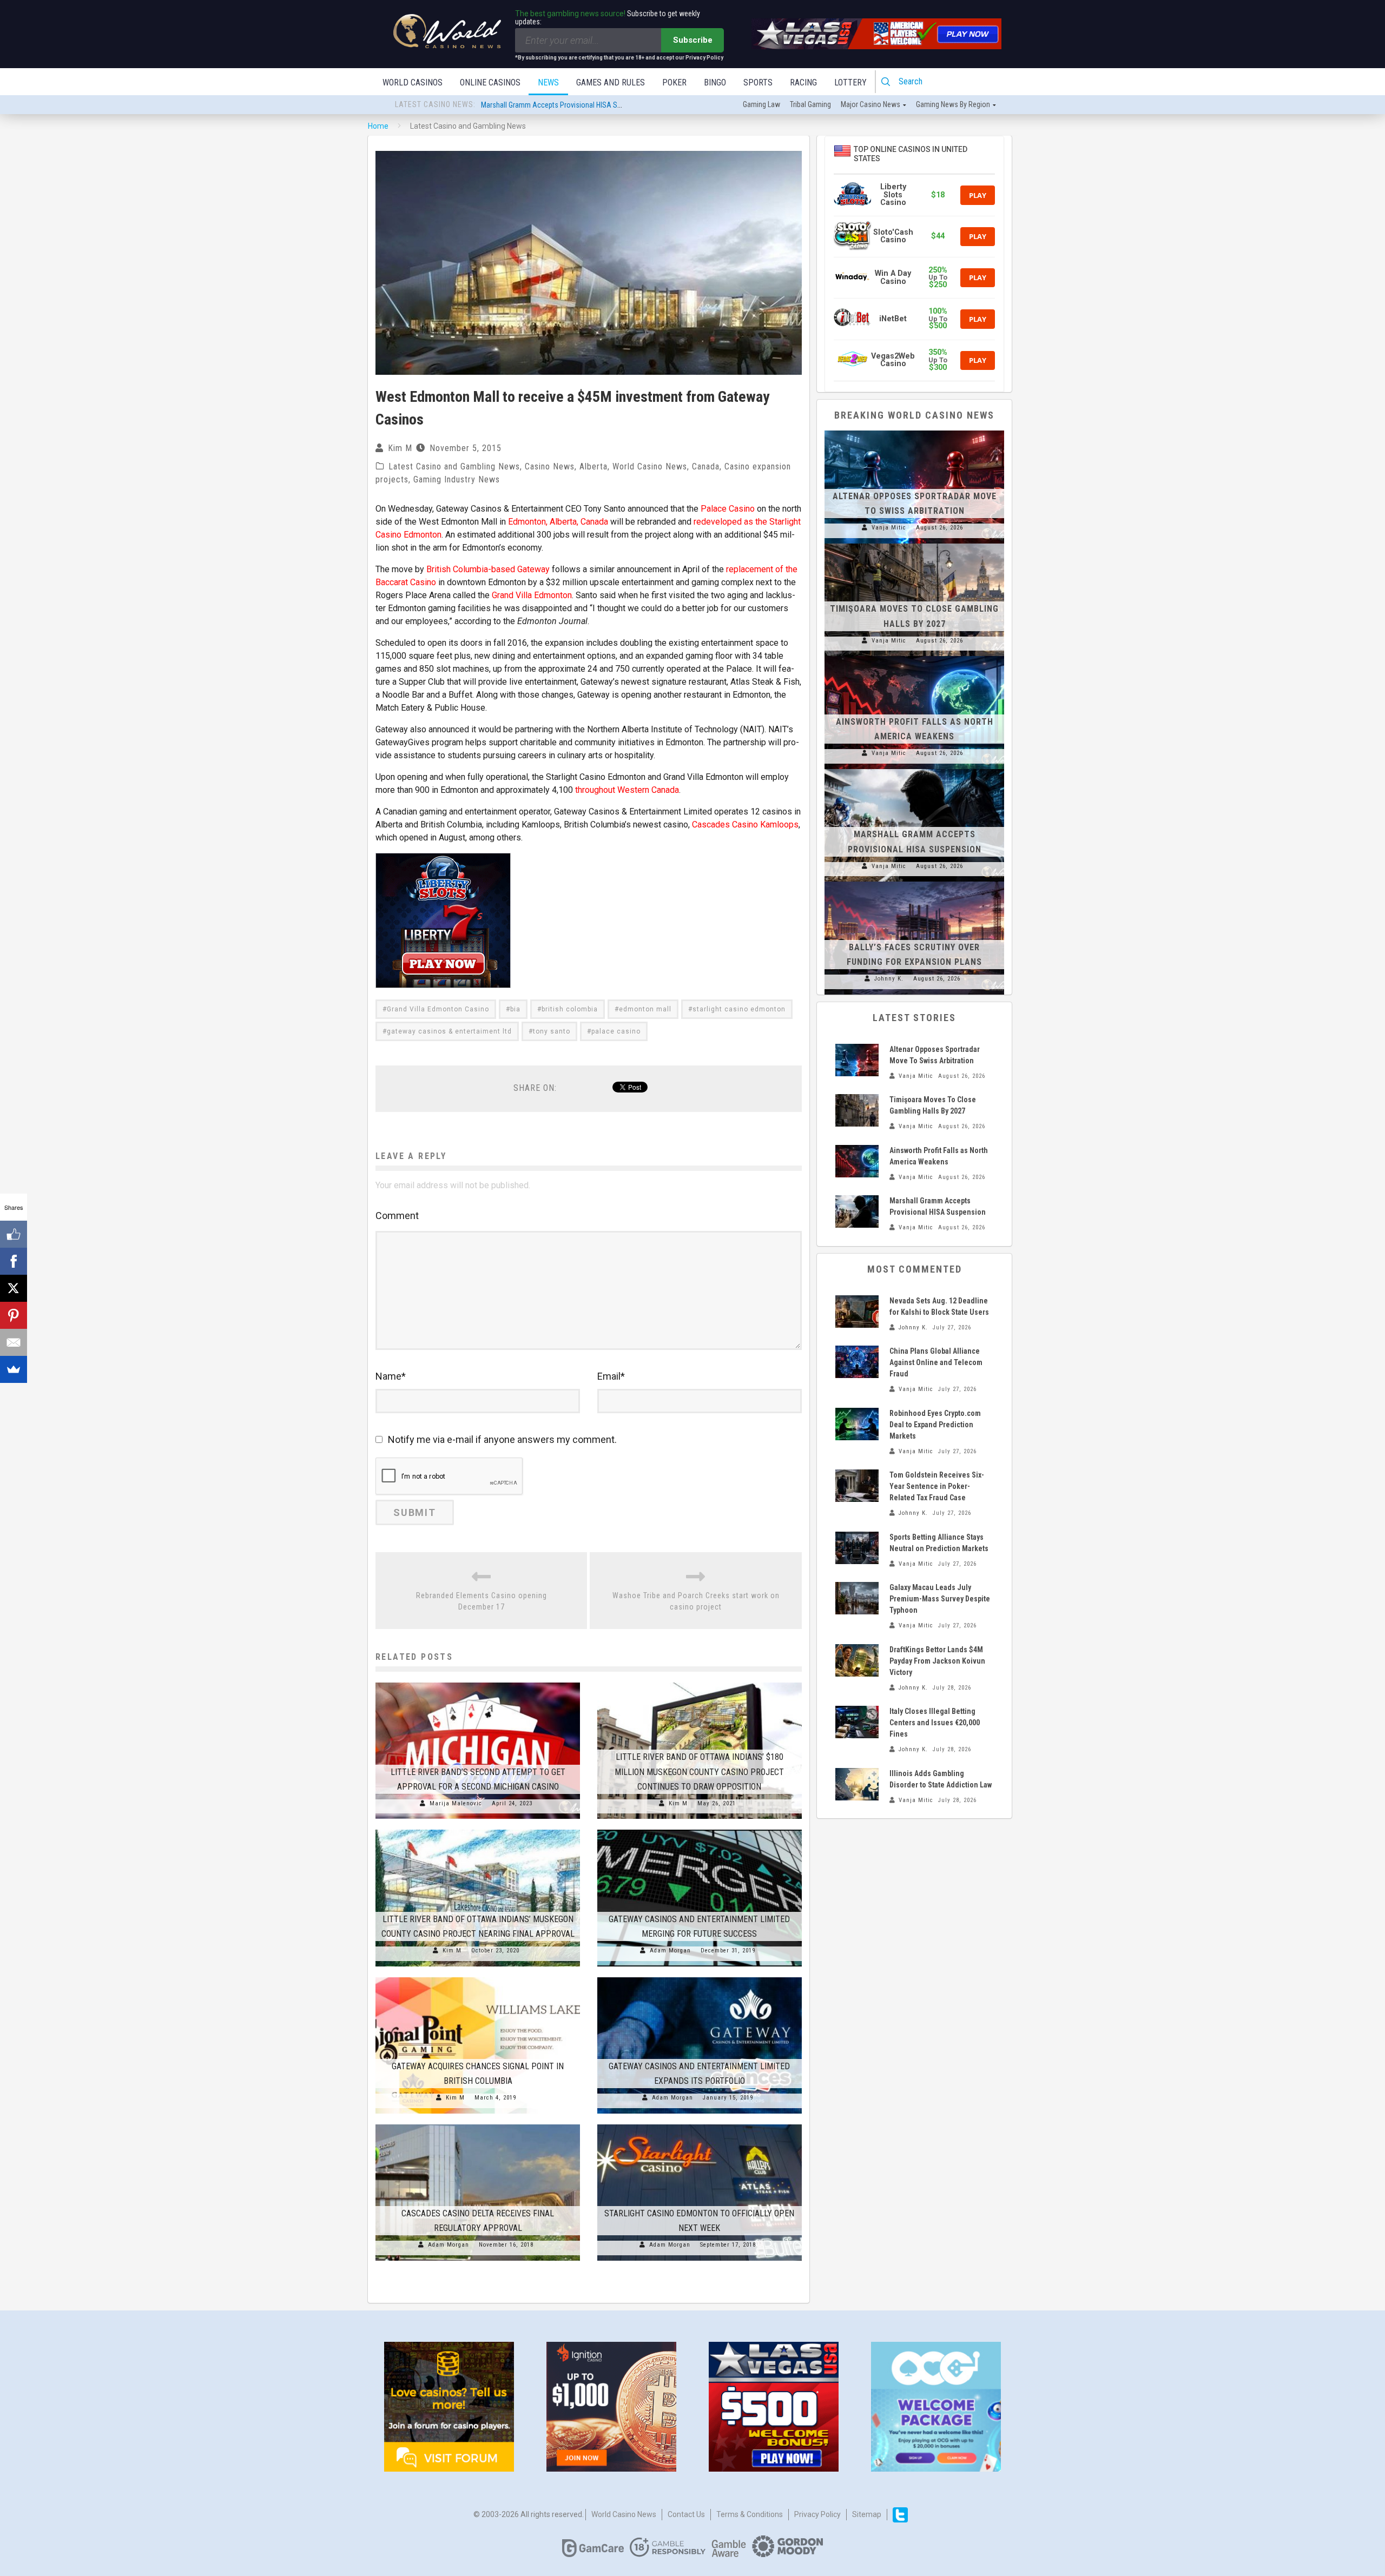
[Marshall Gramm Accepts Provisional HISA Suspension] (914, 769)
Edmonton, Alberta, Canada (558, 522)
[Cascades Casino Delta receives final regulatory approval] (478, 2124)
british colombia (570, 1009)
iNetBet (893, 319)
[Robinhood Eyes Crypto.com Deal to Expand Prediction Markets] (857, 1424)
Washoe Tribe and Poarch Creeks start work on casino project (696, 1601)
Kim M (400, 448)
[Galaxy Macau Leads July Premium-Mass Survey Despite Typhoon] (857, 1598)
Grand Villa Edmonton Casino (438, 1009)
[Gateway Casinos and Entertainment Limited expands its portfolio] (700, 1977)
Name (391, 1376)
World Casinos (413, 82)
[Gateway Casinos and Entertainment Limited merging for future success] (700, 1830)
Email (611, 1376)
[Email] (14, 1342)
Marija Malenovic (456, 1803)
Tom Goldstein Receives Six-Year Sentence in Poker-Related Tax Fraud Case (937, 1486)
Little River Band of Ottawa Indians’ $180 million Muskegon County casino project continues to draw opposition (699, 1772)
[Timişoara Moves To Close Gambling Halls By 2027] (914, 544)
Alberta (593, 466)
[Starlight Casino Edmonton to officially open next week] (700, 2124)
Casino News (550, 466)
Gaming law (761, 104)
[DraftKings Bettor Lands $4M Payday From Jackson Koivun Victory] (857, 1660)
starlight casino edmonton (739, 1009)
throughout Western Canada (627, 790)
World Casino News (650, 466)
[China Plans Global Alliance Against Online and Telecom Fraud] (857, 1362)
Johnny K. (889, 979)
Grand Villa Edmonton (532, 595)
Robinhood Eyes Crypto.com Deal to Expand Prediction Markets (935, 1425)
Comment (397, 1216)
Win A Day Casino (893, 277)
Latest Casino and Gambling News (454, 466)
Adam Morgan (670, 1951)
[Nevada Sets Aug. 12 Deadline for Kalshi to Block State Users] (857, 1312)
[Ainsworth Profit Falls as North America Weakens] (914, 656)
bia (515, 1009)
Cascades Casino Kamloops (745, 825)
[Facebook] (14, 1261)
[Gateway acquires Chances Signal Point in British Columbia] (478, 1977)
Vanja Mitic (889, 528)
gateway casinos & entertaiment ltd (449, 1031)
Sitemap (867, 2514)
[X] (14, 1288)
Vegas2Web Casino (893, 360)
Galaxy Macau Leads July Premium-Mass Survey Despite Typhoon (940, 1599)
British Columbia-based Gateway (488, 569)
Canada (706, 466)
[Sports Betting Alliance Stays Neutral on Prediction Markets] (857, 1548)
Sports (758, 82)
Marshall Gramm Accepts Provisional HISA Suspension (565, 105)
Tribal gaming (810, 104)
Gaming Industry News (457, 479)
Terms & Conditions (750, 2514)
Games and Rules (611, 82)
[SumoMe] (14, 1369)
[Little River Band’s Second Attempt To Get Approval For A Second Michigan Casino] (478, 1683)
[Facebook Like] (14, 1234)
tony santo (552, 1031)
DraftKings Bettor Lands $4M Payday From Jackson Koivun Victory (937, 1661)
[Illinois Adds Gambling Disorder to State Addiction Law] (857, 1784)
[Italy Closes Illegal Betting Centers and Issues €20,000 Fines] (857, 1722)
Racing (803, 82)
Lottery (850, 82)
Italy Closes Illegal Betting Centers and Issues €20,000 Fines (935, 1723)
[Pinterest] (14, 1315)
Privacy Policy (817, 2514)
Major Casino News (870, 104)
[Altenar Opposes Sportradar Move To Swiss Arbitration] (914, 431)
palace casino (616, 1031)
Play (978, 195)
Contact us (686, 2514)
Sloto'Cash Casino (893, 236)
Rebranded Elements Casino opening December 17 (482, 1601)
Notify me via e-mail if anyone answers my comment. (502, 1439)
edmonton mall (645, 1009)
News (548, 82)
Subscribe (693, 40)
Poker (674, 82)
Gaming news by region (953, 104)
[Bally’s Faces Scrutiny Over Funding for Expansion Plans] (914, 882)
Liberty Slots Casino (893, 195)
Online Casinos (490, 82)
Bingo (715, 82)
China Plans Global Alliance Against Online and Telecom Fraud (936, 1362)
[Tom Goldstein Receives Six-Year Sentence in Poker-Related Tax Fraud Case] (857, 1486)
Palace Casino (728, 509)
